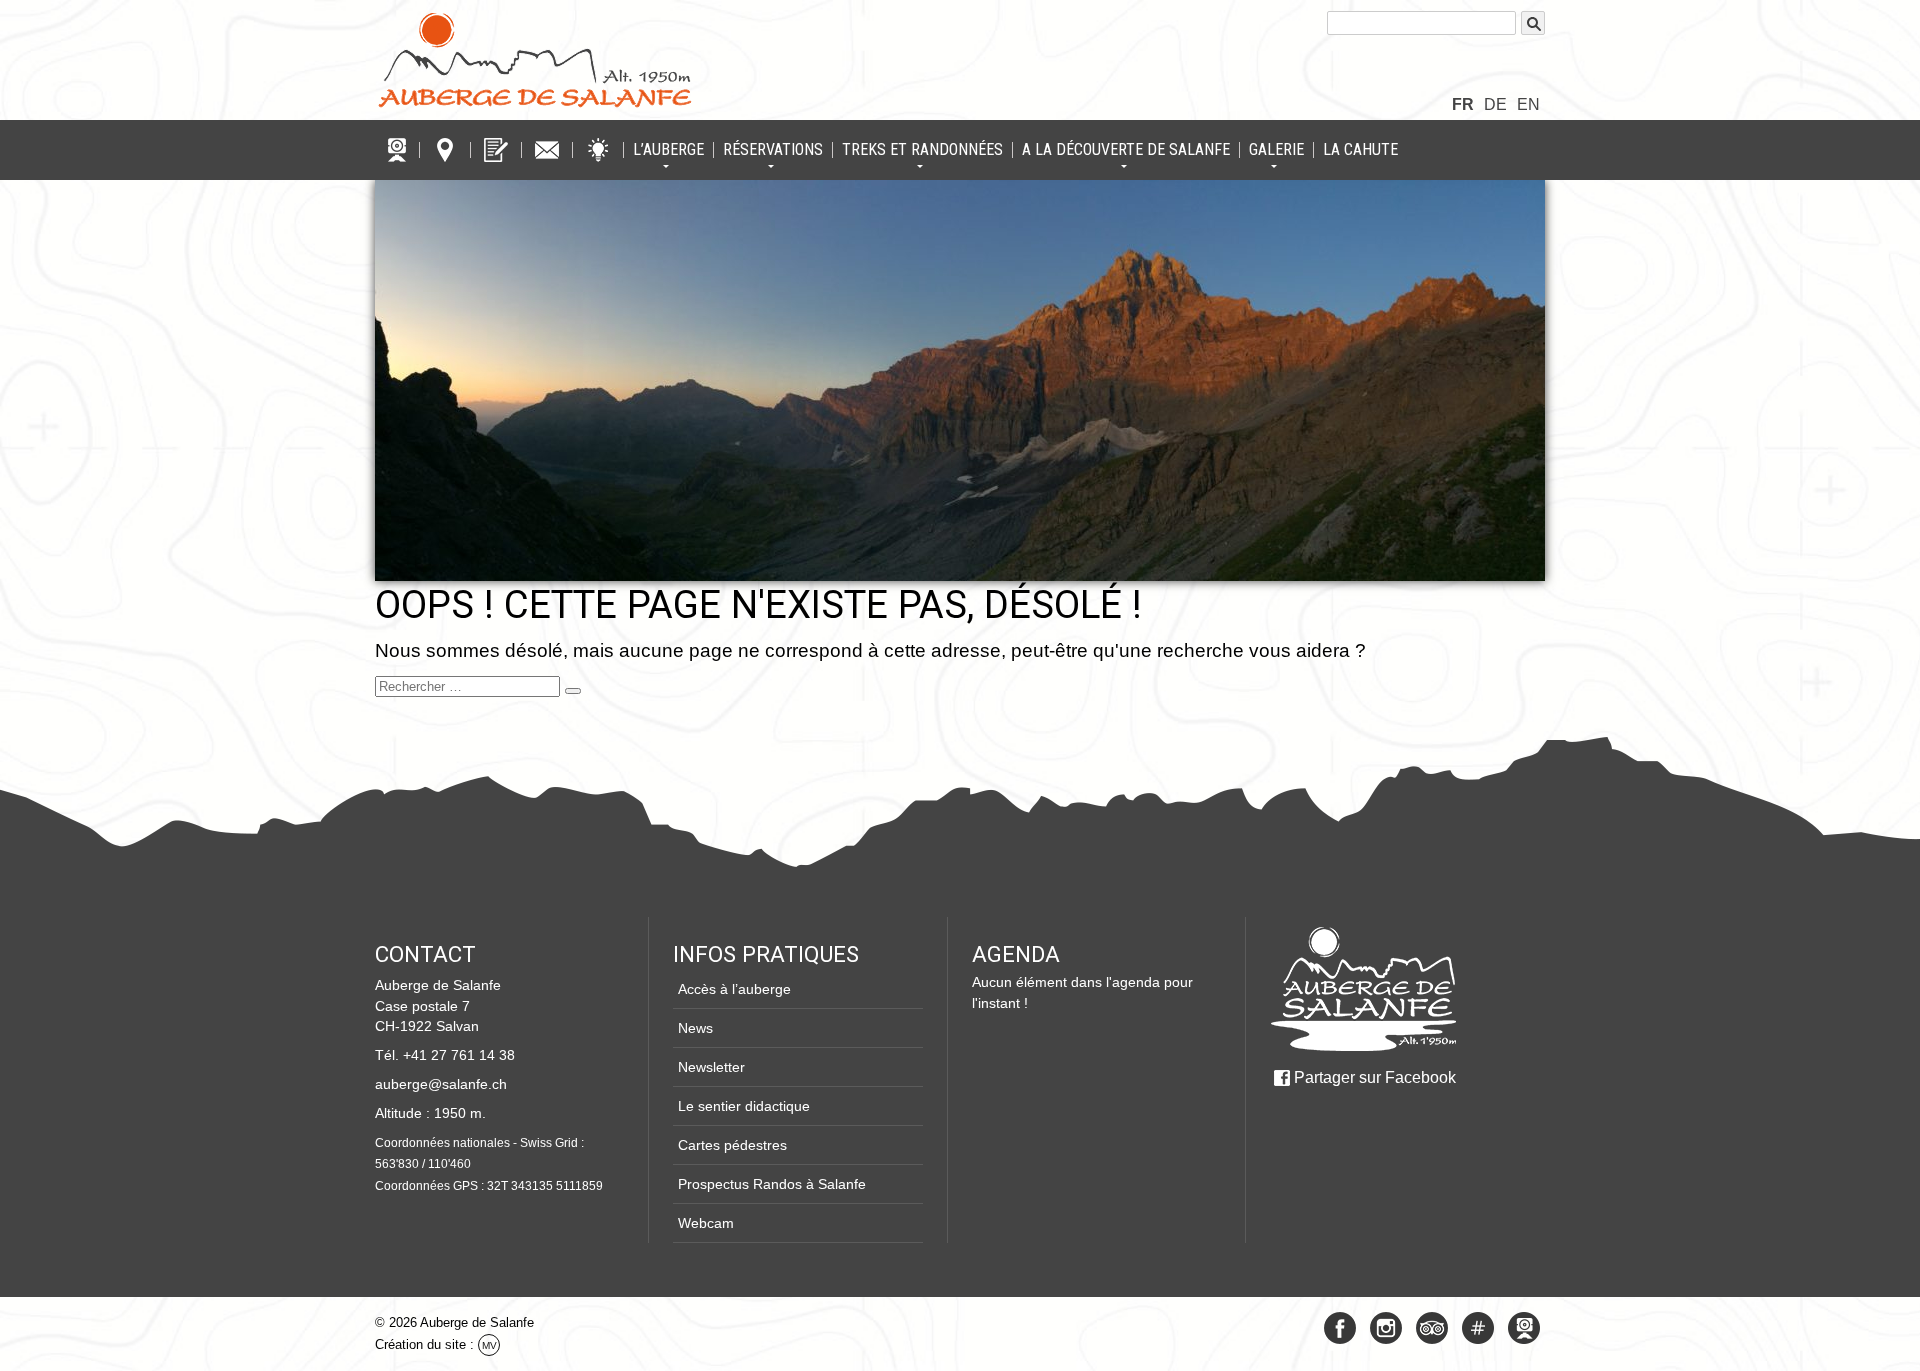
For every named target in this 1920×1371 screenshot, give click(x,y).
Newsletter (711, 1067)
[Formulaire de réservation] (496, 150)
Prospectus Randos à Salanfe (772, 1184)
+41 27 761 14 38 (459, 1055)
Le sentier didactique (744, 1106)
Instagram (1386, 1328)
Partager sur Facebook (1375, 1077)
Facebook (1340, 1328)
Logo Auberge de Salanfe (535, 60)
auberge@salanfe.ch (441, 1084)
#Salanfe (1478, 1328)
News (695, 1028)
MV (489, 1345)
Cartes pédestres (732, 1145)
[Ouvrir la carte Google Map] (445, 150)
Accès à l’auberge (734, 989)
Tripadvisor (1432, 1328)
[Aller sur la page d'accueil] (1363, 989)
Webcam (706, 1223)
